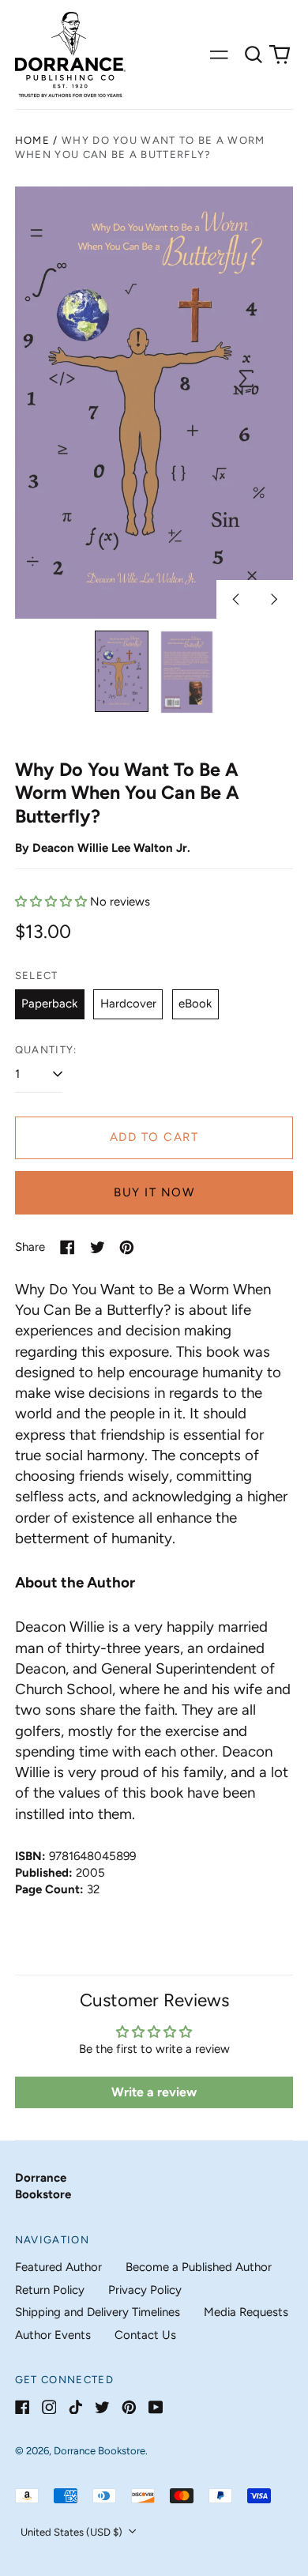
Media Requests (246, 2312)
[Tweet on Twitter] (98, 1247)
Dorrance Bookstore (100, 2451)
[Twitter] (102, 2407)
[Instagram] (49, 2407)
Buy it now (154, 1192)
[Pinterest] (129, 2407)
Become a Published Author (199, 2267)
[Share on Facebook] (68, 1247)
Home (32, 140)
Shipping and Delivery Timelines (98, 2312)
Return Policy (50, 2290)
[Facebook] (23, 2407)
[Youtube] (156, 2407)
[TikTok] (75, 2407)
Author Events (53, 2335)
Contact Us (145, 2335)
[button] (254, 55)
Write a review (154, 2092)
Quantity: (46, 1050)
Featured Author (58, 2267)
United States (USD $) (73, 2532)
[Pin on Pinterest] (127, 1247)
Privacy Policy (145, 2290)
